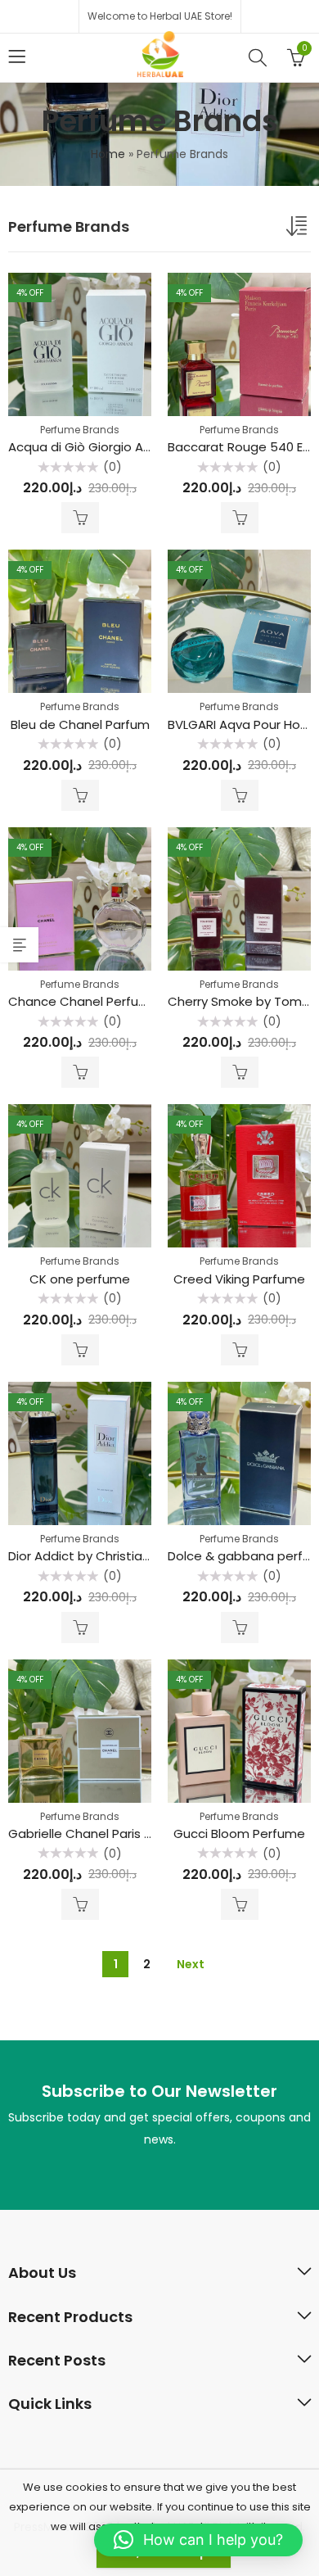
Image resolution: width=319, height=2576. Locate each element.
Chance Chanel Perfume (83, 1001)
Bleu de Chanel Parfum (80, 724)
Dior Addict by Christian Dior (92, 1556)
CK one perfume (80, 1279)
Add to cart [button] (80, 518)
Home (108, 154)
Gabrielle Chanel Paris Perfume (102, 1834)
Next (191, 1964)
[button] (198, 2540)
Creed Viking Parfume (239, 1279)
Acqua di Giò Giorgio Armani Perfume (121, 447)
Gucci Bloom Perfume (239, 1834)
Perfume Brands (80, 430)
